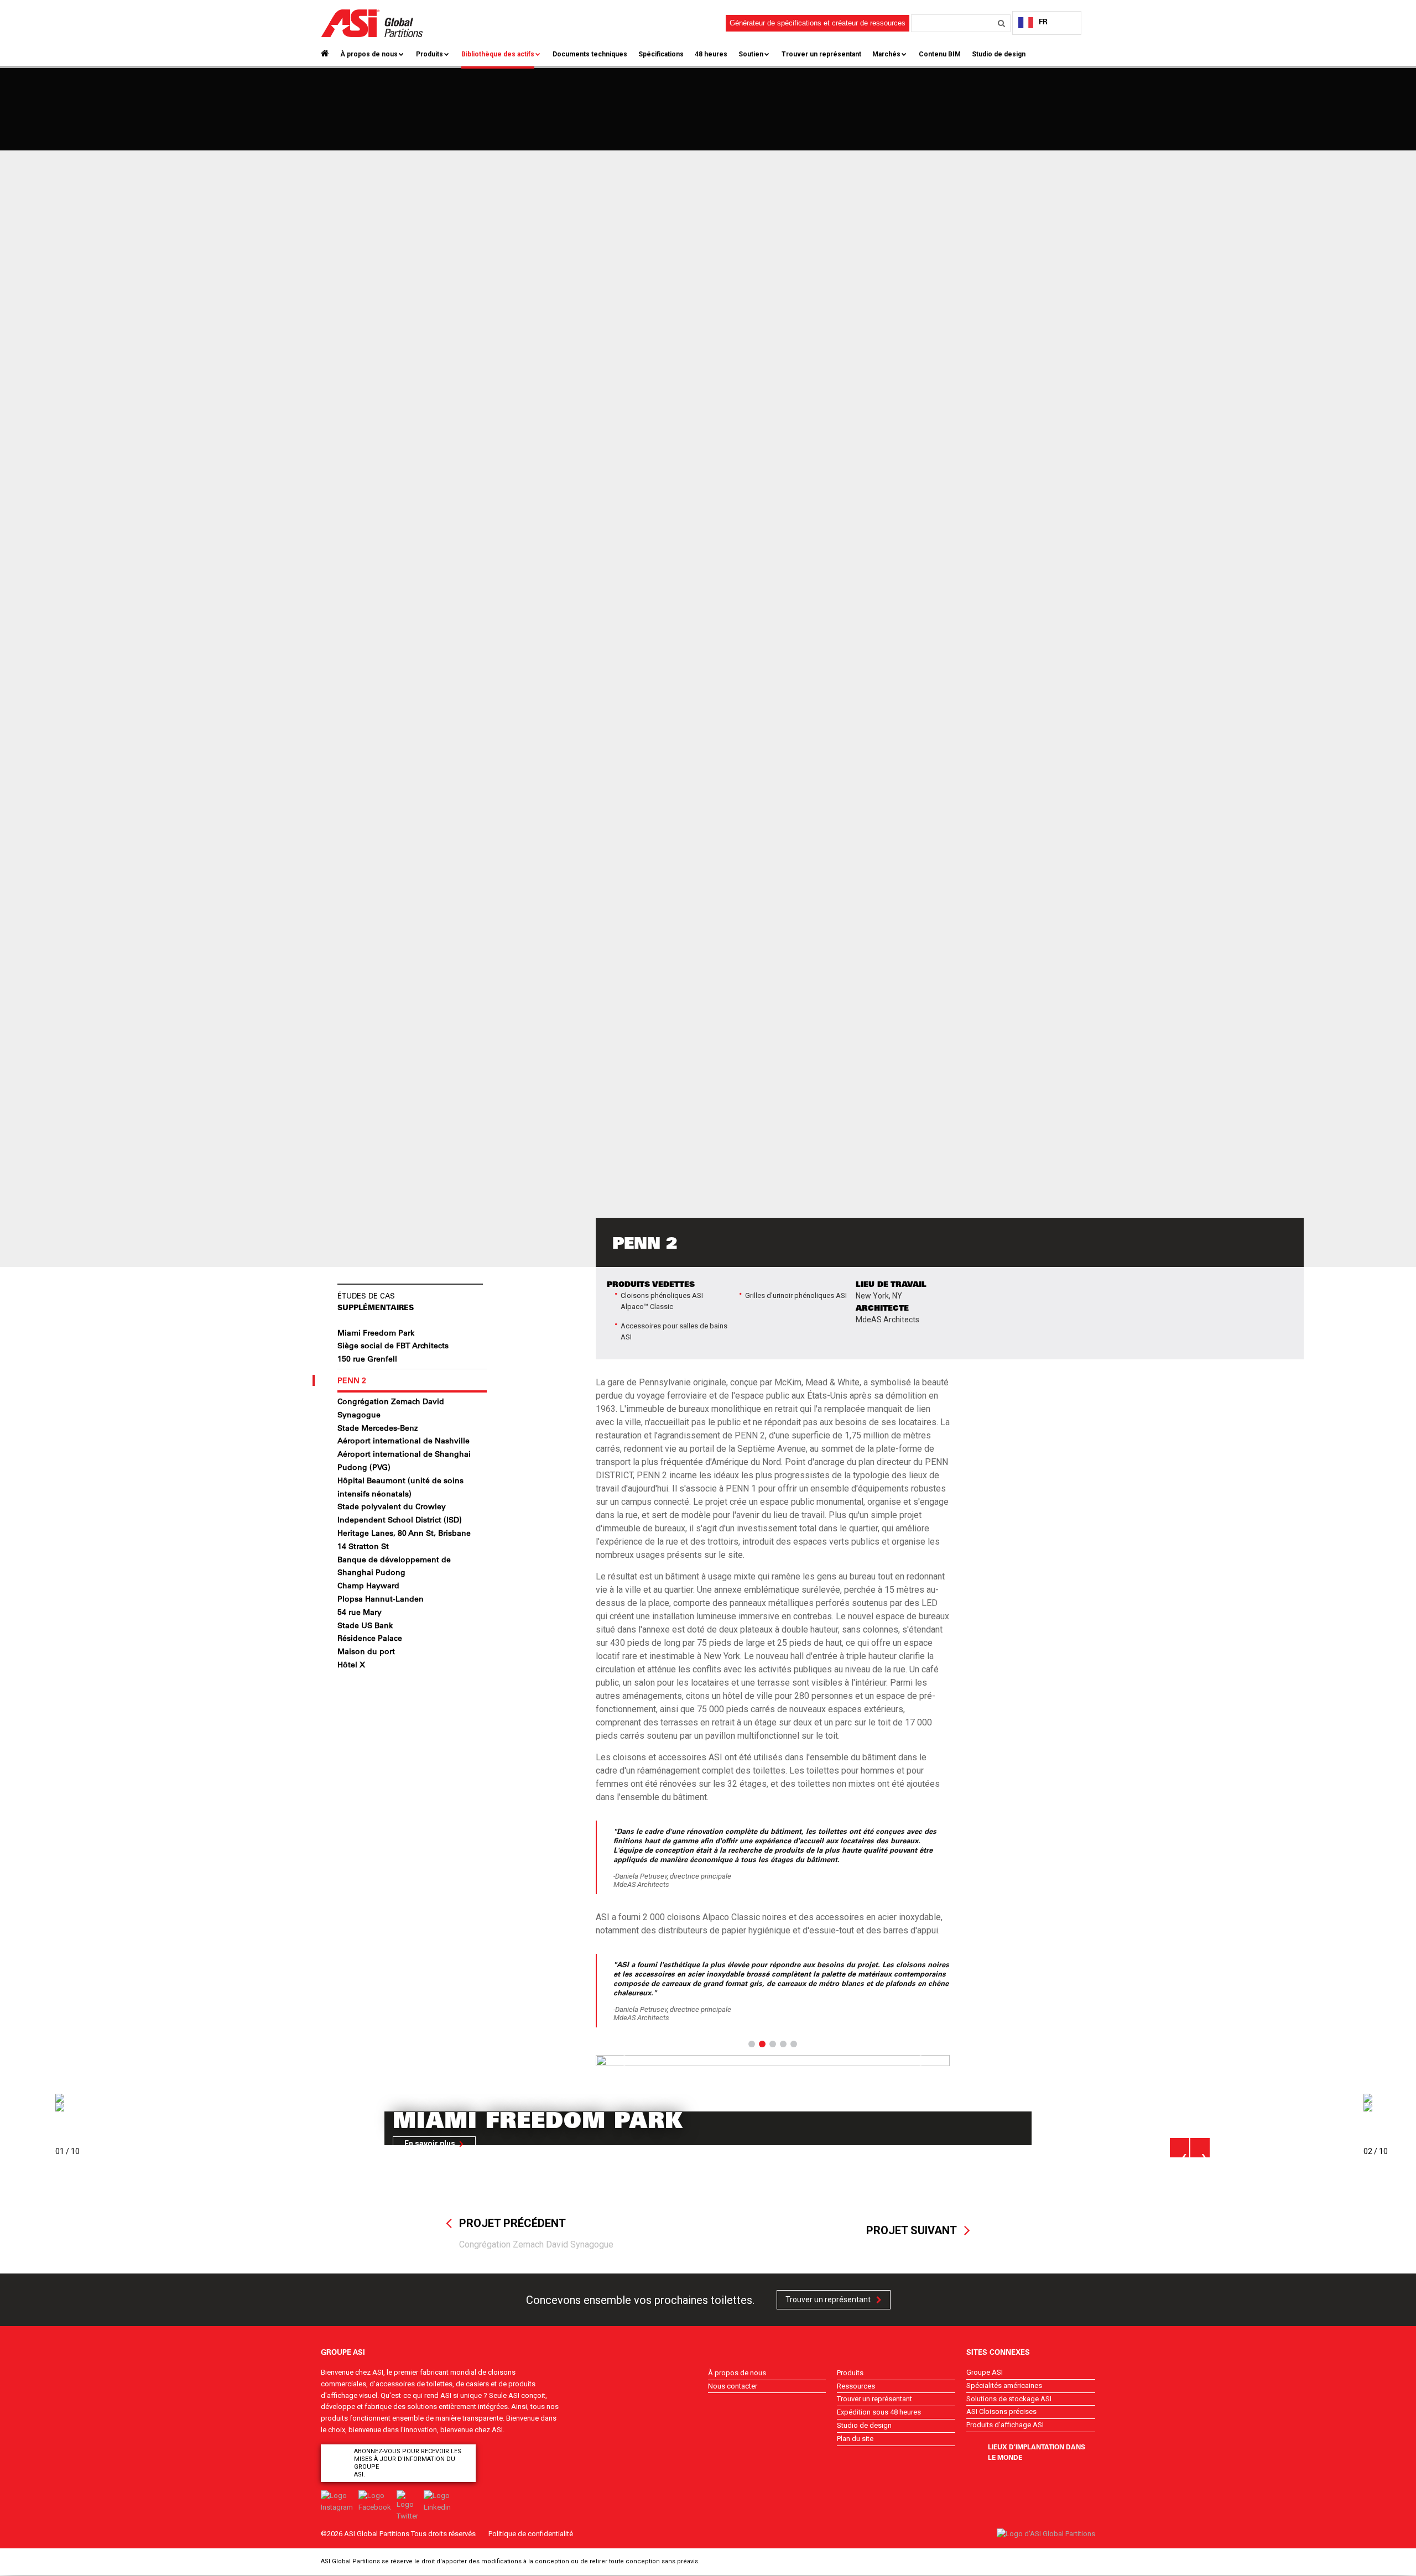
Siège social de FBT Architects (393, 1346)
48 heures (711, 54)
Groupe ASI (985, 2372)
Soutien (751, 54)
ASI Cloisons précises (1001, 2411)
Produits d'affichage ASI (1005, 2425)
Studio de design (999, 54)
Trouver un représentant (821, 54)
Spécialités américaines (1004, 2385)
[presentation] (1180, 2148)
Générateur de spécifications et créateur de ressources (818, 23)
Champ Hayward (368, 1586)
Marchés (886, 54)
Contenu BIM (940, 54)
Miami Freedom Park (376, 1333)
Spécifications (661, 54)
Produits (430, 54)
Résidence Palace (370, 1638)
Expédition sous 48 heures (879, 2412)
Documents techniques (590, 54)
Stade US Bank (365, 1625)
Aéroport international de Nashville (404, 1441)
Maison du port (366, 1651)
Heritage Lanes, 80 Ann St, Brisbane (404, 1533)
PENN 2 (352, 1380)
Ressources (856, 2386)
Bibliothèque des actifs (498, 54)
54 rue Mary (360, 1612)
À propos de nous (369, 54)
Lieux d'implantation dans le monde (1037, 2452)
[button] (622, 2061)
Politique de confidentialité (531, 2534)
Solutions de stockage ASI (1009, 2399)
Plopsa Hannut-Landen (381, 1599)
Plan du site (855, 2439)
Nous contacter (733, 2386)
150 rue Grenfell (367, 1359)
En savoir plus (430, 2144)
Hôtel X (351, 1665)
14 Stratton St (363, 1546)
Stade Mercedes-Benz (378, 1428)
